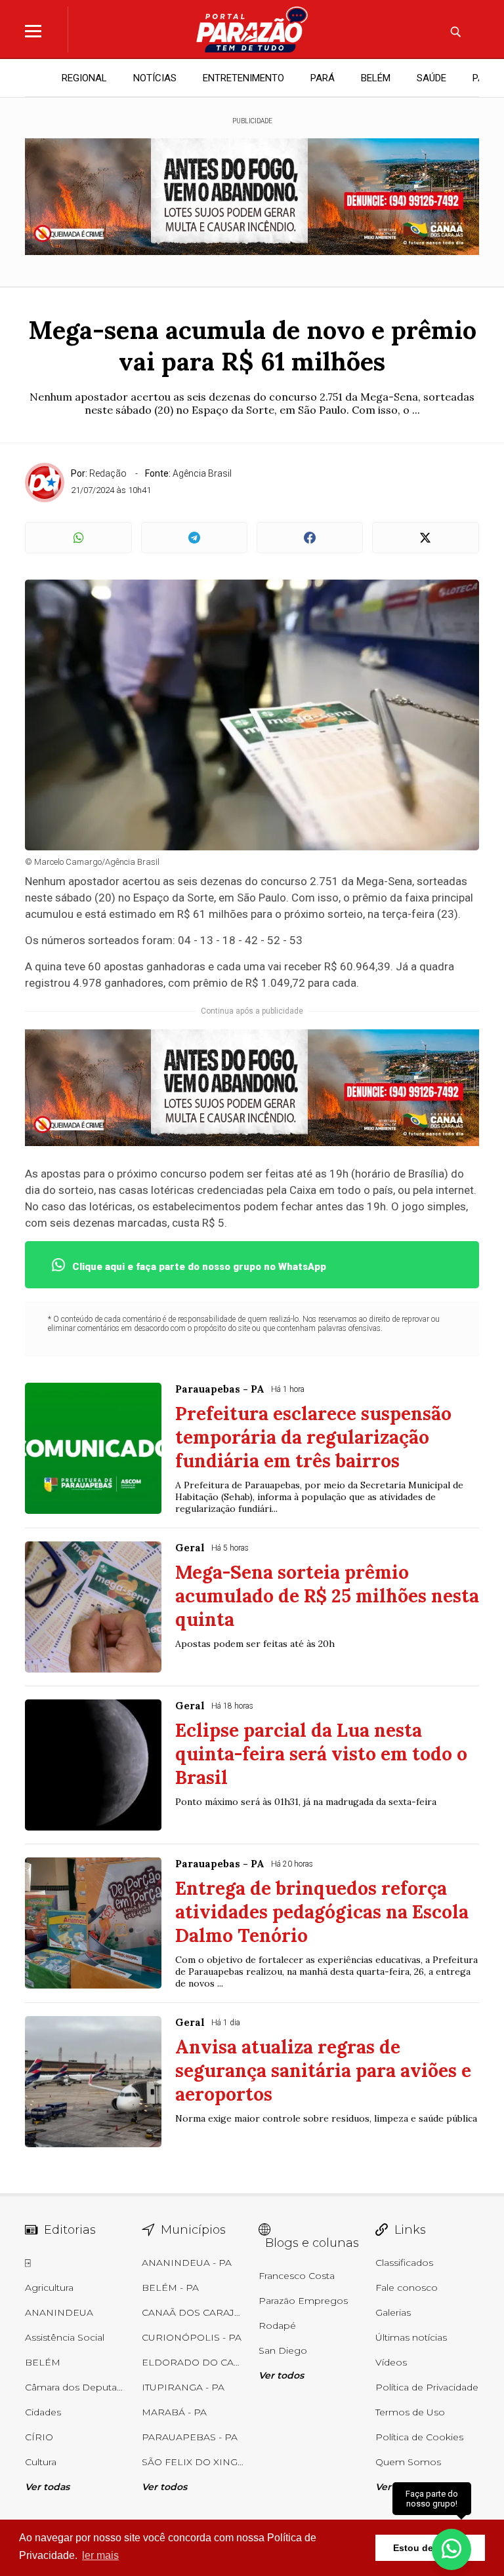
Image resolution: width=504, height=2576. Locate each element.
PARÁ (323, 78)
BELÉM (376, 78)
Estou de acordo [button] (430, 2548)
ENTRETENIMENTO (243, 78)
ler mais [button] (100, 2555)
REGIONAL (84, 78)
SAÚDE (431, 78)
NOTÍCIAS (155, 78)
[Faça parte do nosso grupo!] (451, 2542)
